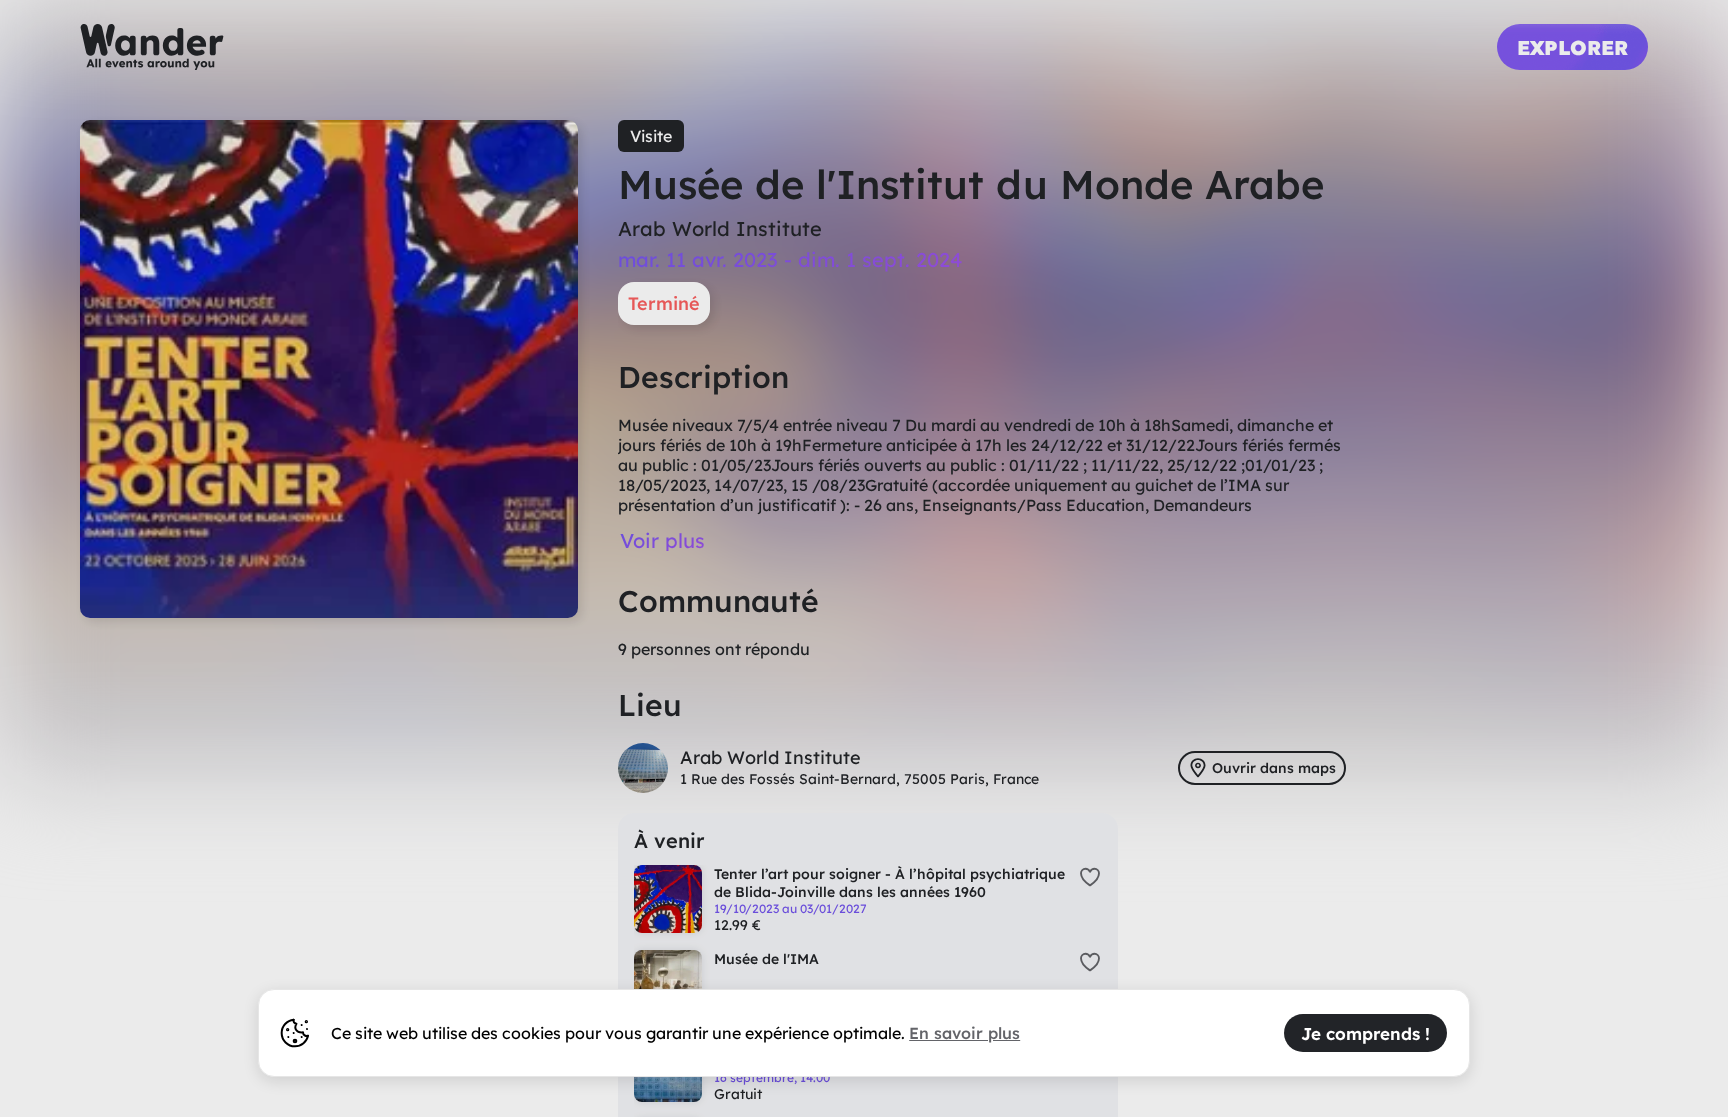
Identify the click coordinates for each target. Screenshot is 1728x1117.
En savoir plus (964, 1033)
